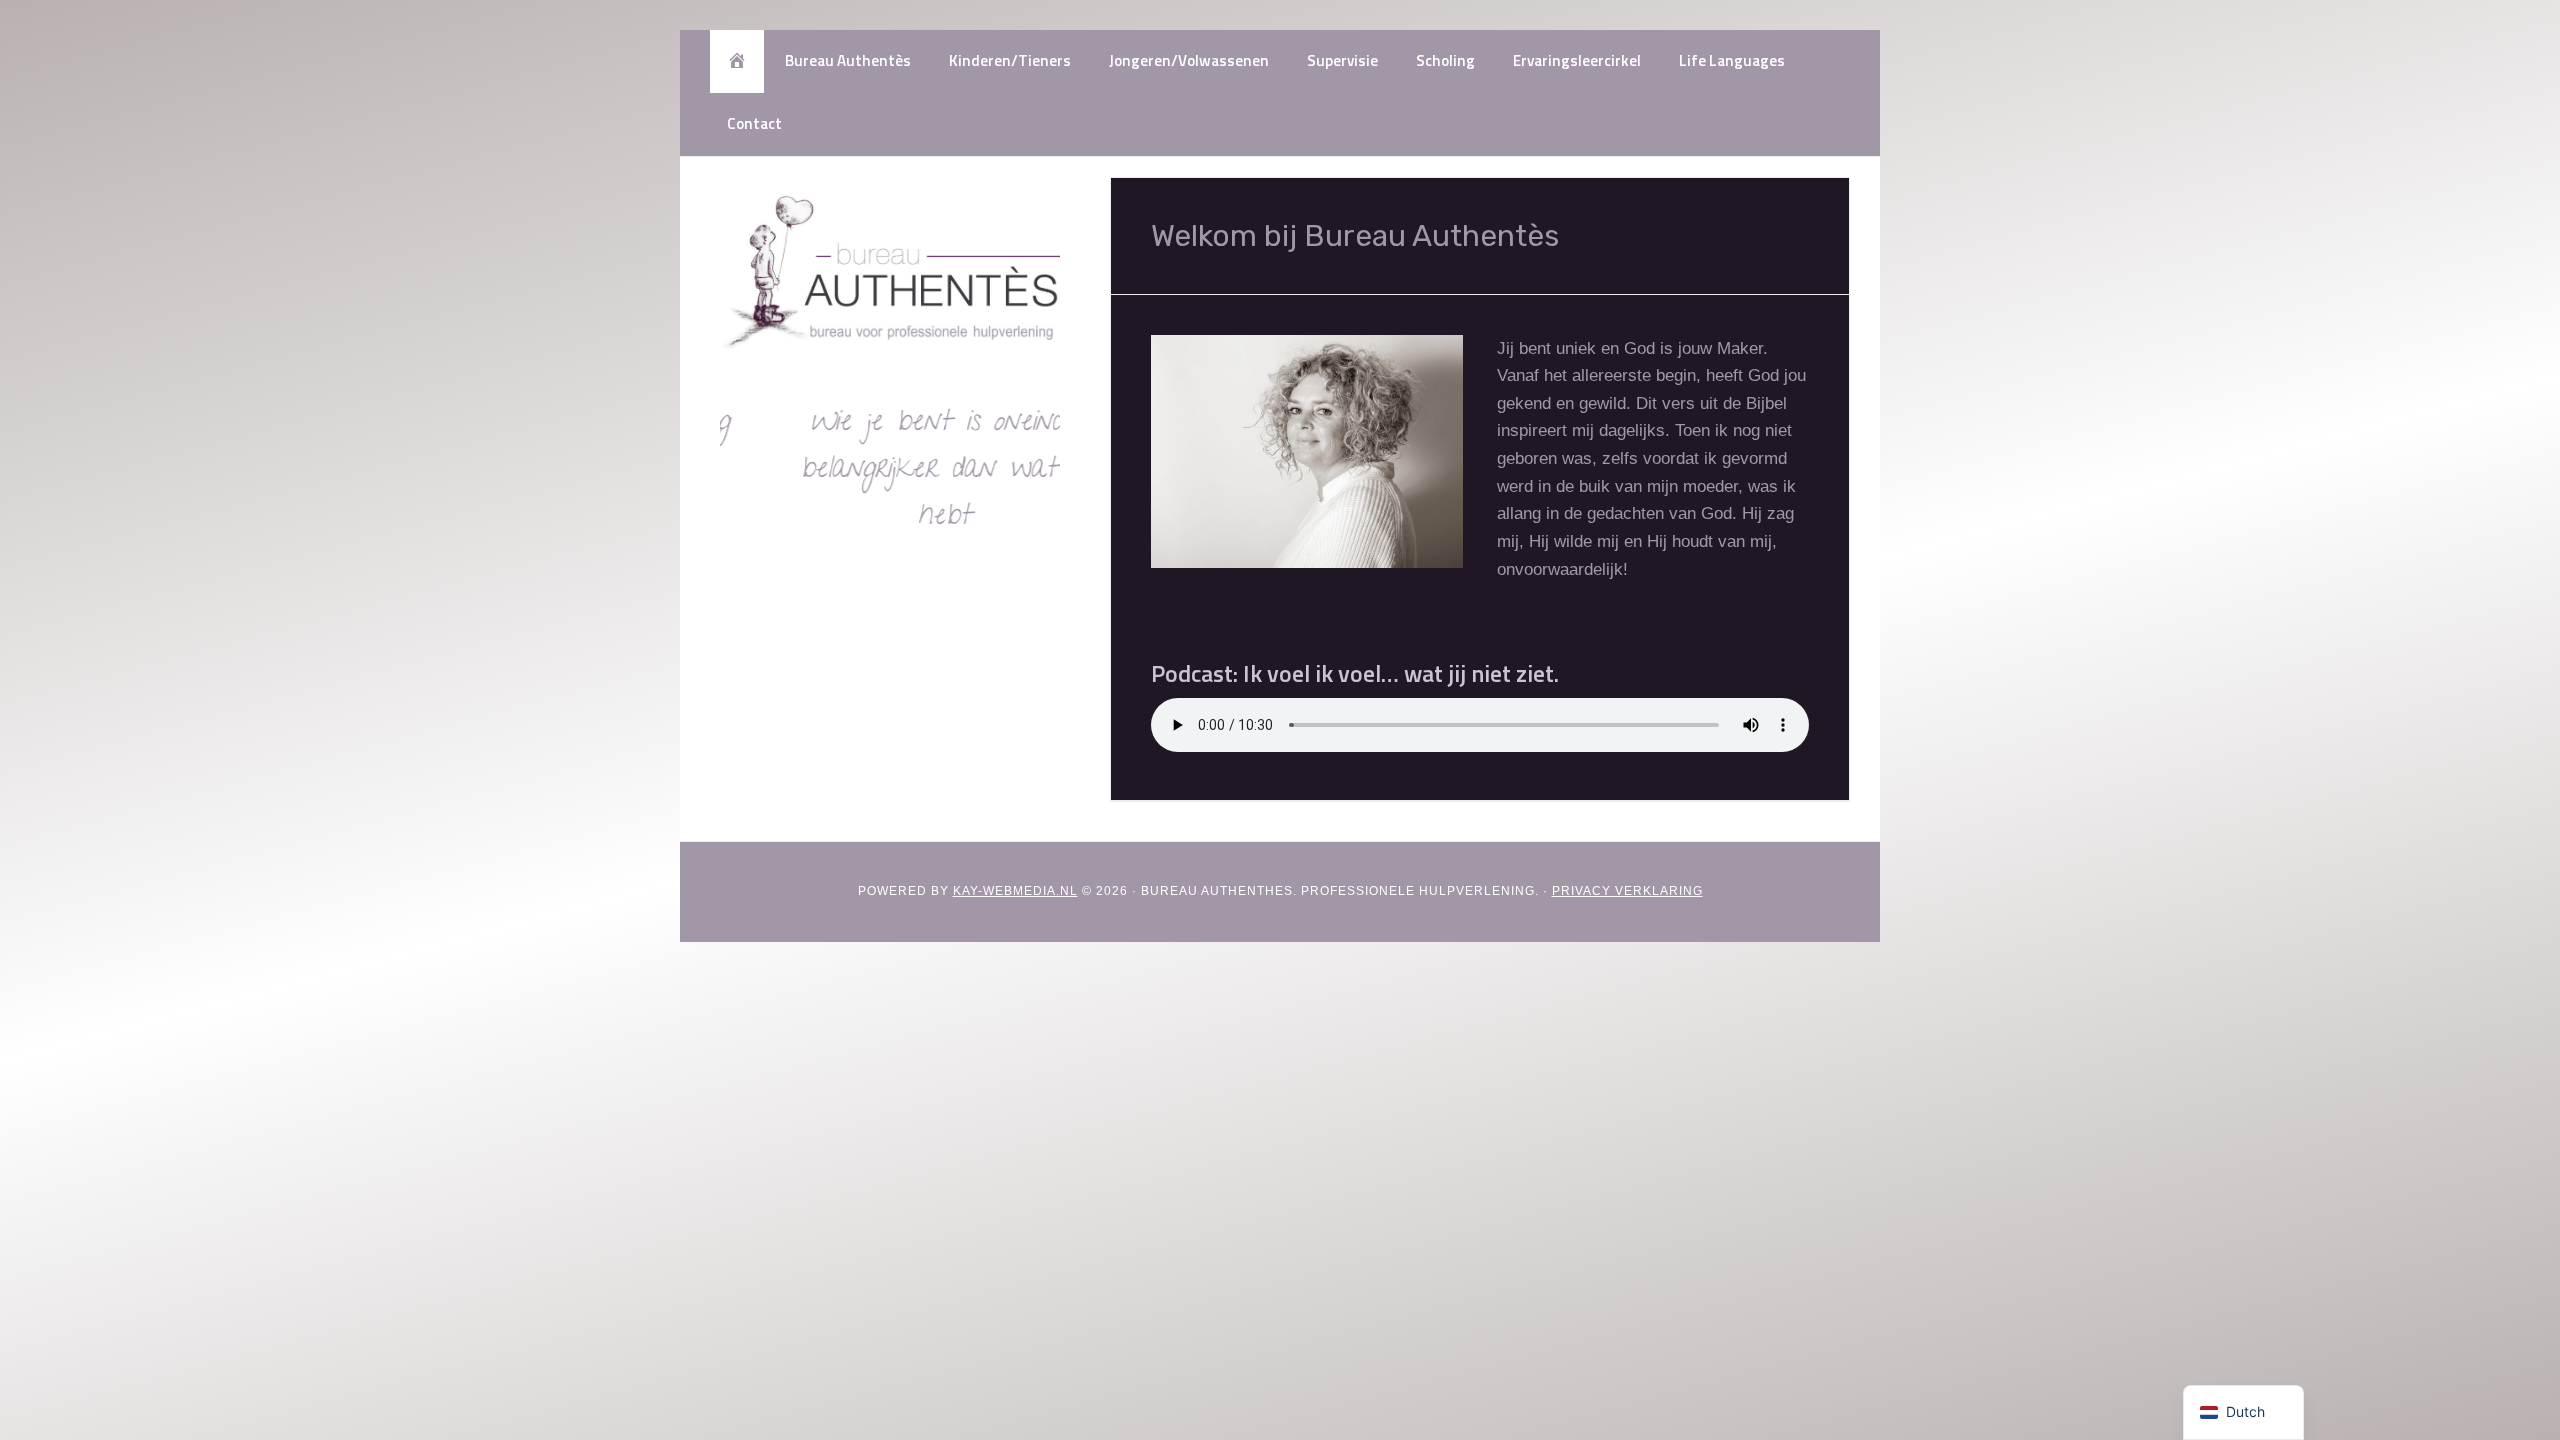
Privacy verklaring (1627, 891)
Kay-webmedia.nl (1015, 891)
